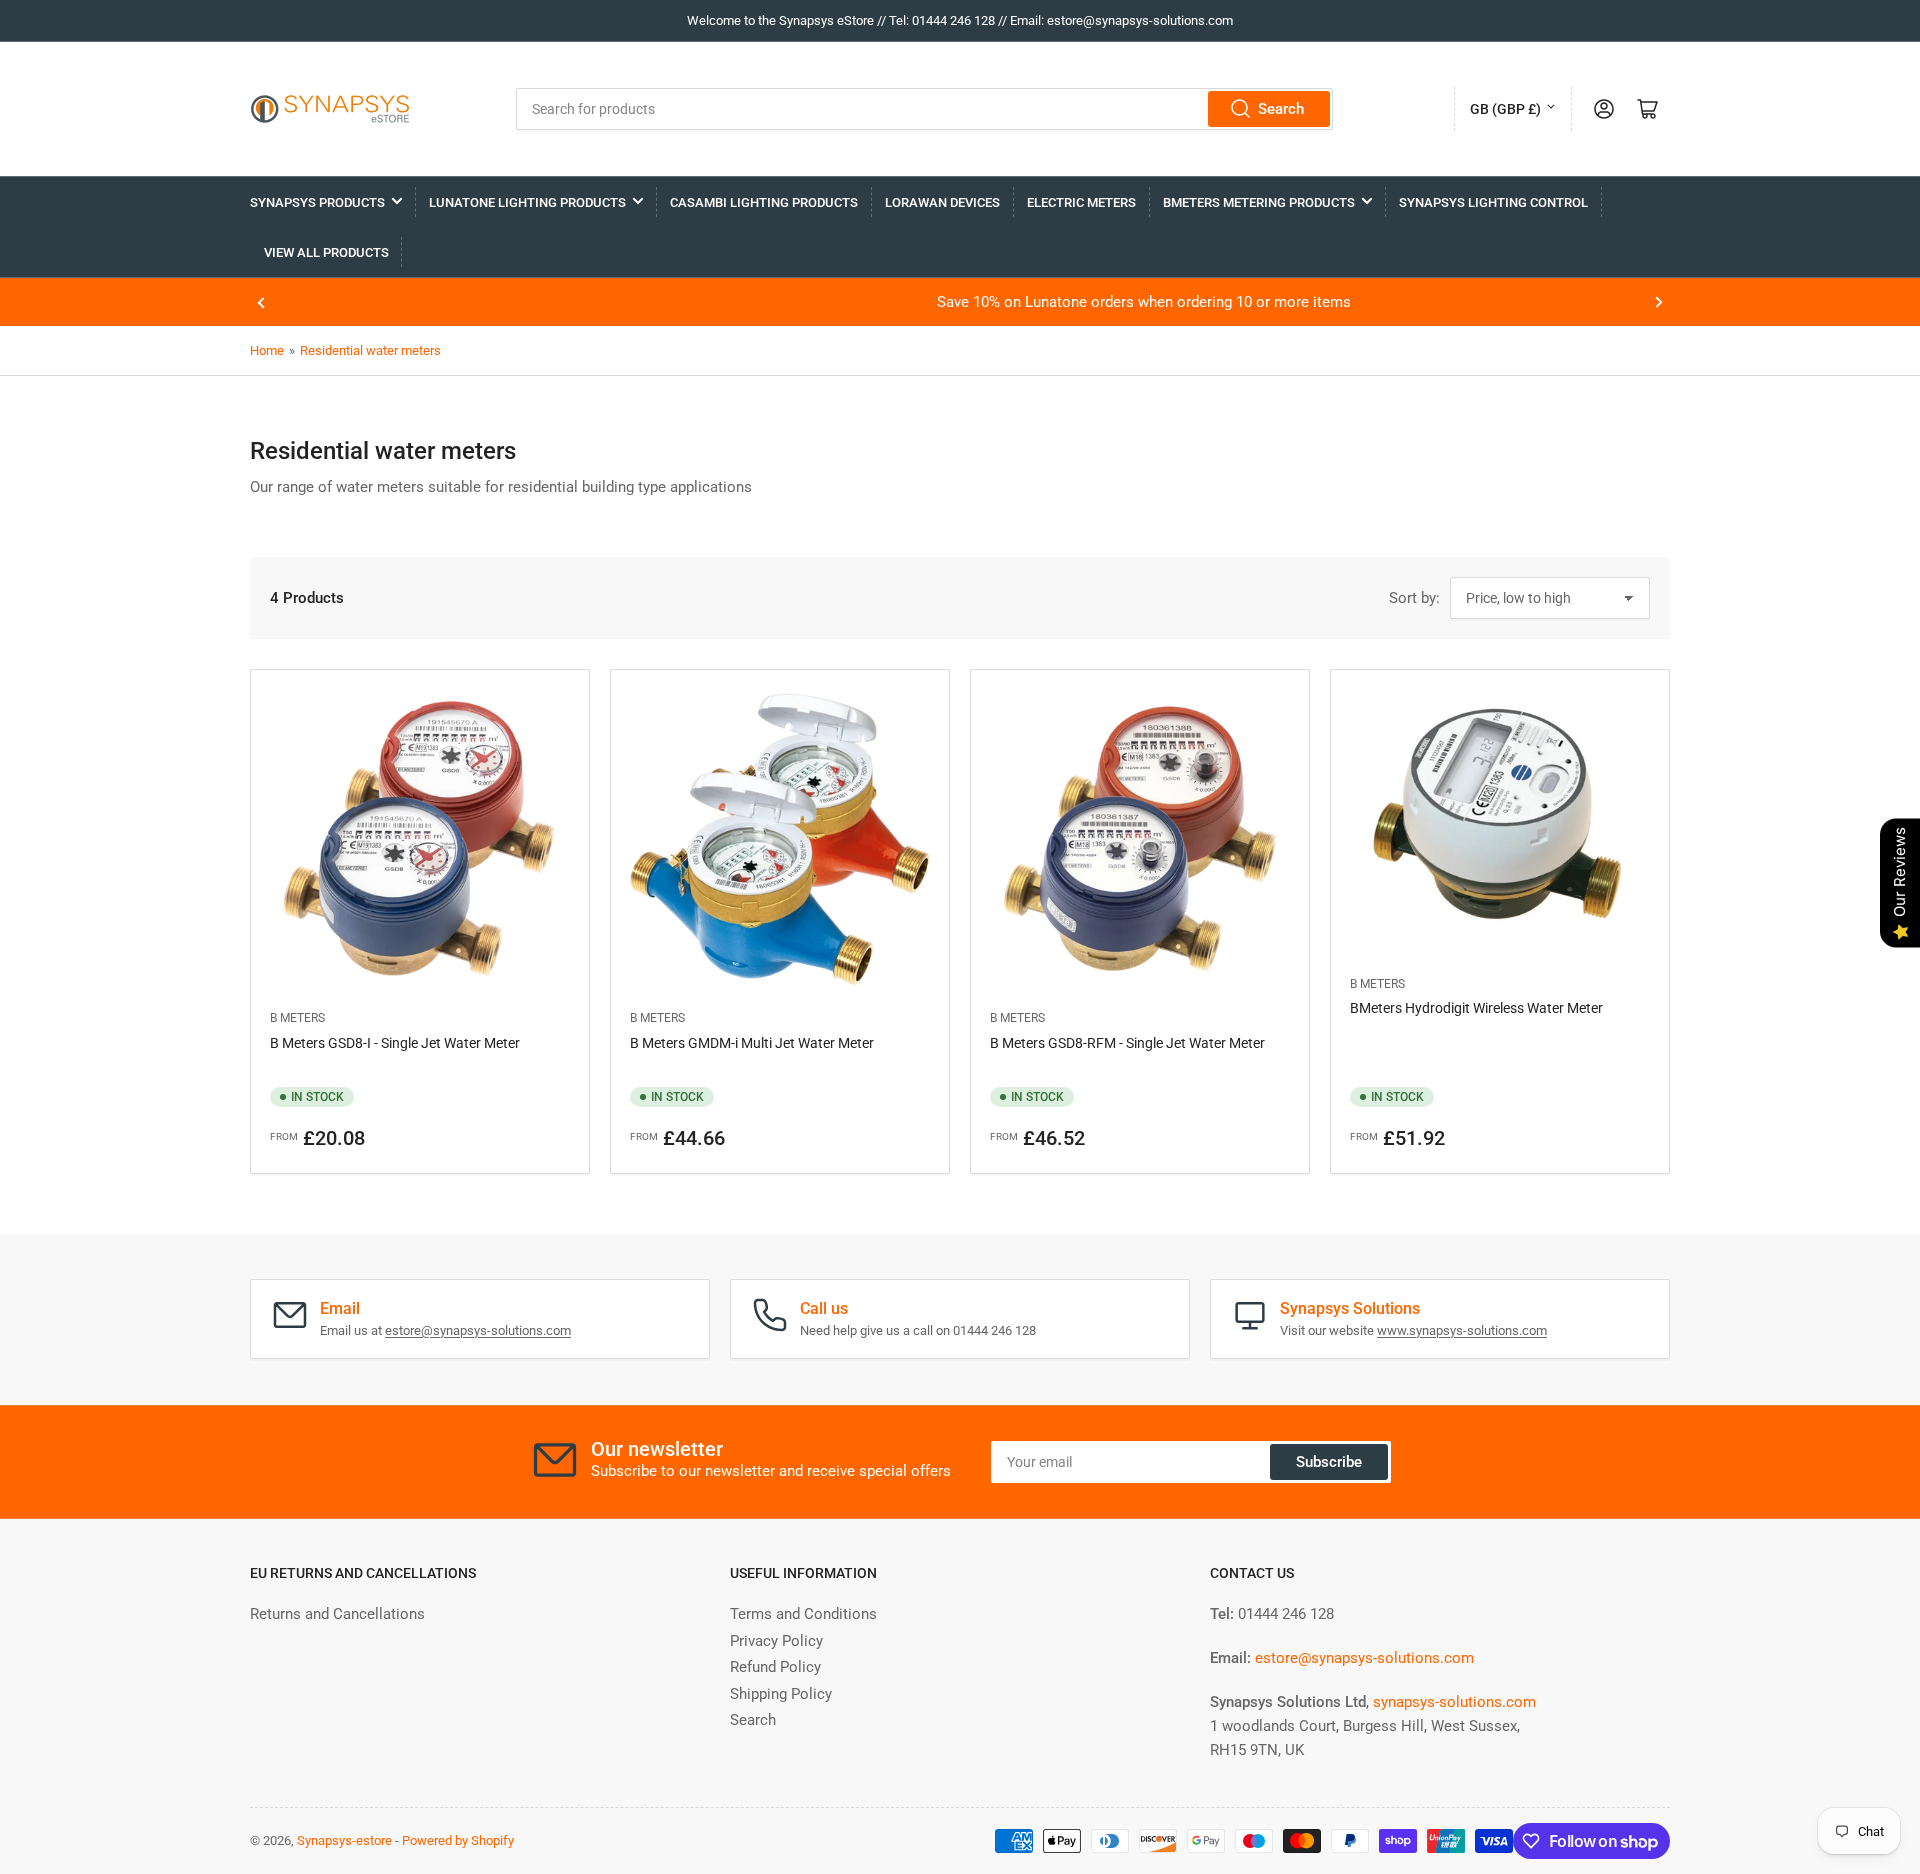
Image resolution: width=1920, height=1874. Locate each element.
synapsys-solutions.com (1454, 1702)
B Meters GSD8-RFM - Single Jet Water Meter (1127, 1043)
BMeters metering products (1259, 202)
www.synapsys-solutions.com (1462, 1330)
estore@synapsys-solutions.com (478, 1330)
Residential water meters (370, 350)
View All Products (326, 252)
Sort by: (1414, 598)
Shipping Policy (781, 1694)
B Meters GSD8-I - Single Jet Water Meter (395, 1043)
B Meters (297, 1018)
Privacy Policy (776, 1641)
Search (1281, 109)
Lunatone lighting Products (527, 202)
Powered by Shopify (458, 1840)
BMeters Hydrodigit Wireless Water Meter (1476, 1008)
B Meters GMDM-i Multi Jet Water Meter (752, 1043)
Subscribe (1329, 1462)
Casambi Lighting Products (764, 202)
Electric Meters (1081, 202)
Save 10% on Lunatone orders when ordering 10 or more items (960, 302)
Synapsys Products (317, 202)
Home (267, 350)
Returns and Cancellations (337, 1614)
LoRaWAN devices (942, 202)
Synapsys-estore (344, 1840)
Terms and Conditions (803, 1614)
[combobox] (924, 109)
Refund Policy (775, 1667)
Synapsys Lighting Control (1493, 202)
